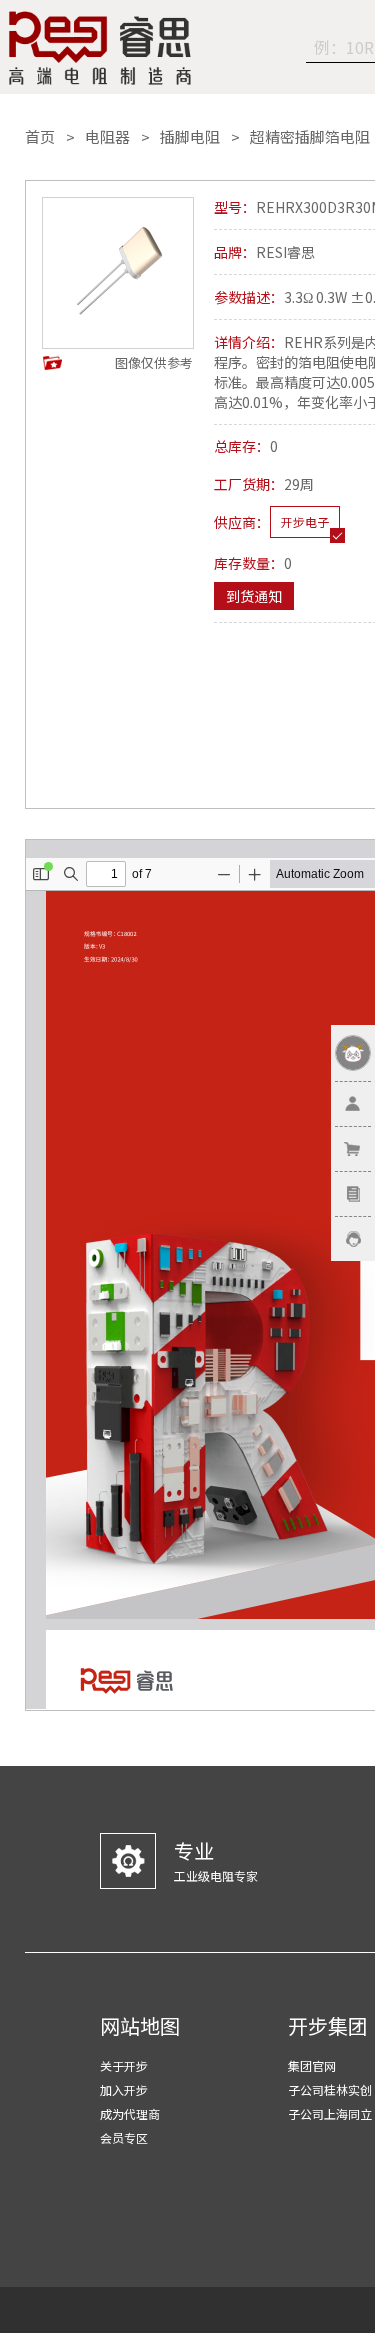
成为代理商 (130, 2113)
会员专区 (124, 2137)
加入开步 (124, 2089)
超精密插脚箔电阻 (310, 137)
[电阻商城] (100, 48)
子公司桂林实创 (330, 2089)
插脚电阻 (190, 137)
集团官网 (312, 2065)
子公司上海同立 (330, 2113)
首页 (40, 137)
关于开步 (124, 2065)
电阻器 (107, 137)
